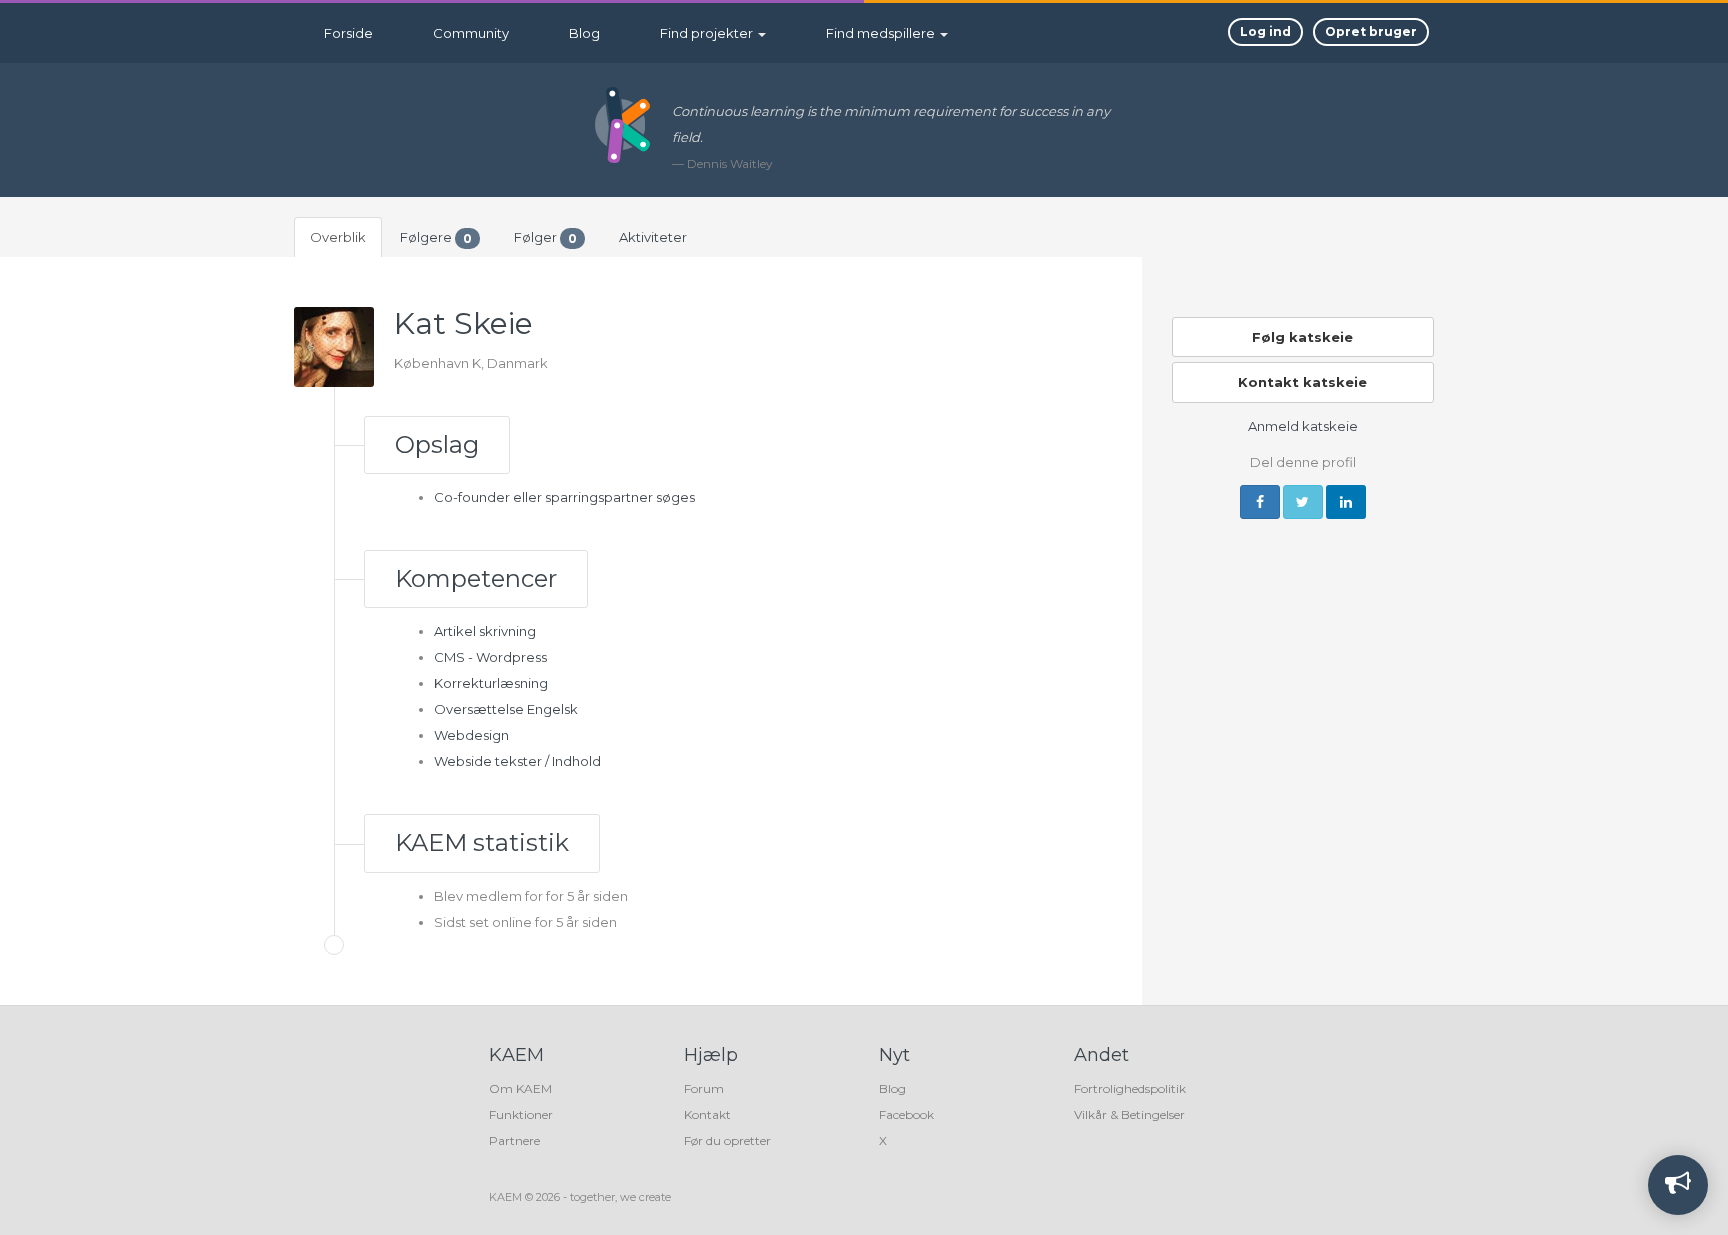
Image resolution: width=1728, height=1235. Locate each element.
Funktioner (521, 1114)
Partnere (514, 1140)
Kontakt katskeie (1302, 382)
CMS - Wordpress (490, 657)
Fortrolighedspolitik (1130, 1088)
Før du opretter (727, 1140)
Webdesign (471, 735)
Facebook (906, 1114)
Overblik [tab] (338, 237)
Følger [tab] (545, 237)
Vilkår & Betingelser (1129, 1114)
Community (471, 33)
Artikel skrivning (485, 631)
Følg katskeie (1302, 337)
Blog (584, 33)
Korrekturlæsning (491, 683)
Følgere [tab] (436, 237)
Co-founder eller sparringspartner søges (564, 497)
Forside (348, 33)
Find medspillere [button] (882, 33)
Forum (704, 1088)
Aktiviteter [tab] (653, 237)
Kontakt (707, 1114)
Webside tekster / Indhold (517, 761)
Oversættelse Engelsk (506, 709)
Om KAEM (520, 1088)
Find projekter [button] (708, 33)
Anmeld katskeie (1303, 426)
